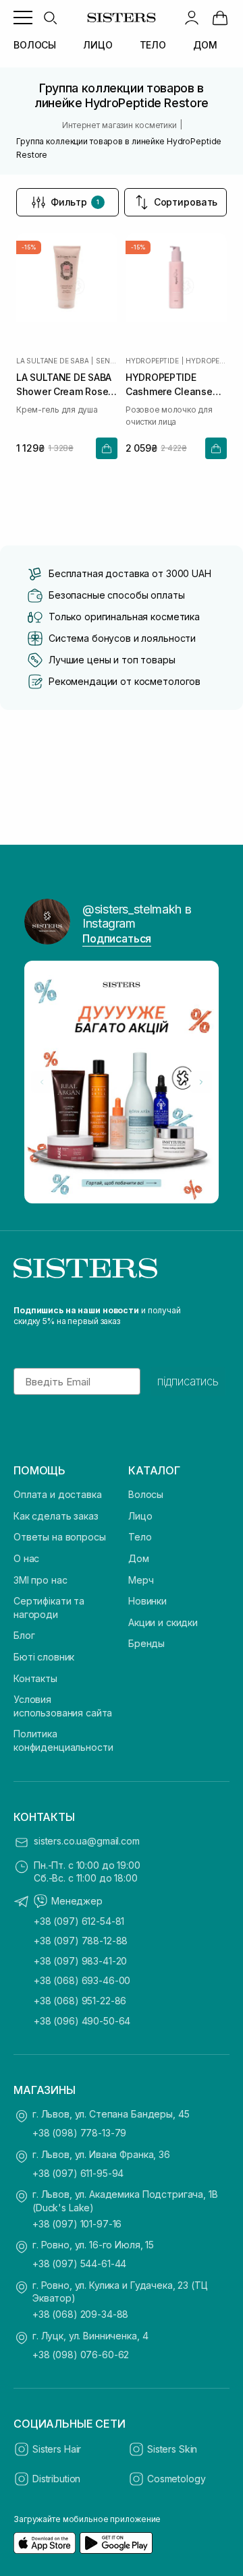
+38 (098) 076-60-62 (81, 2355)
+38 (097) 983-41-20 (80, 1961)
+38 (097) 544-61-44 (79, 2264)
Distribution (56, 2479)
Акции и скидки (163, 1622)
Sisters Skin (172, 2449)
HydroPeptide (152, 361)
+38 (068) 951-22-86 (80, 2001)
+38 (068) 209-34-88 (80, 2314)
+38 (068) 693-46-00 (82, 1980)
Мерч (141, 1580)
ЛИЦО (98, 45)
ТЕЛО (153, 45)
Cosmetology (176, 2479)
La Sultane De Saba (52, 361)
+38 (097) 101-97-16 (77, 2224)
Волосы (146, 1494)
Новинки (147, 1601)
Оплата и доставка (58, 1494)
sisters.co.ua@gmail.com (87, 1841)
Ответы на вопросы (60, 1537)
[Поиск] (50, 18)
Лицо (140, 1516)
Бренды (146, 1643)
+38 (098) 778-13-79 (79, 2133)
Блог (24, 1635)
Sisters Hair (57, 2449)
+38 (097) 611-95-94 (78, 2173)
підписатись (188, 1381)
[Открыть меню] (23, 18)
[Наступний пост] (201, 1082)
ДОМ (205, 45)
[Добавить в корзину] (107, 448)
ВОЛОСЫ (35, 45)
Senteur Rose (107, 361)
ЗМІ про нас (40, 1580)
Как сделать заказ (56, 1516)
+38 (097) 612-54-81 (79, 1921)
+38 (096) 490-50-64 (82, 2021)
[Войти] (192, 18)
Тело (140, 1537)
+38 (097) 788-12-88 (81, 1941)
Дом (139, 1558)
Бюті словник (44, 1657)
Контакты (35, 1678)
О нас (26, 1558)
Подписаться (117, 938)
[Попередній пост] (42, 1082)
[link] (220, 18)
